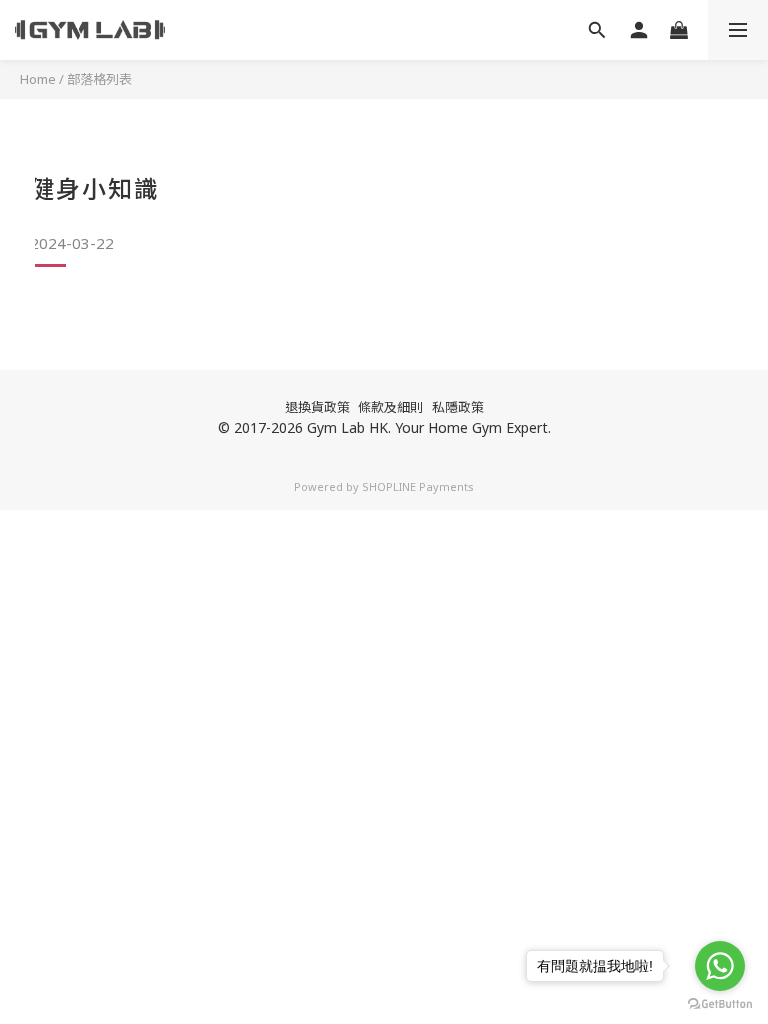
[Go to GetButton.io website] (720, 1004)
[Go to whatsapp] (720, 966)
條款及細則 (390, 407)
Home (38, 79)
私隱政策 (458, 407)
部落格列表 (99, 79)
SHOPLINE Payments (418, 486)
